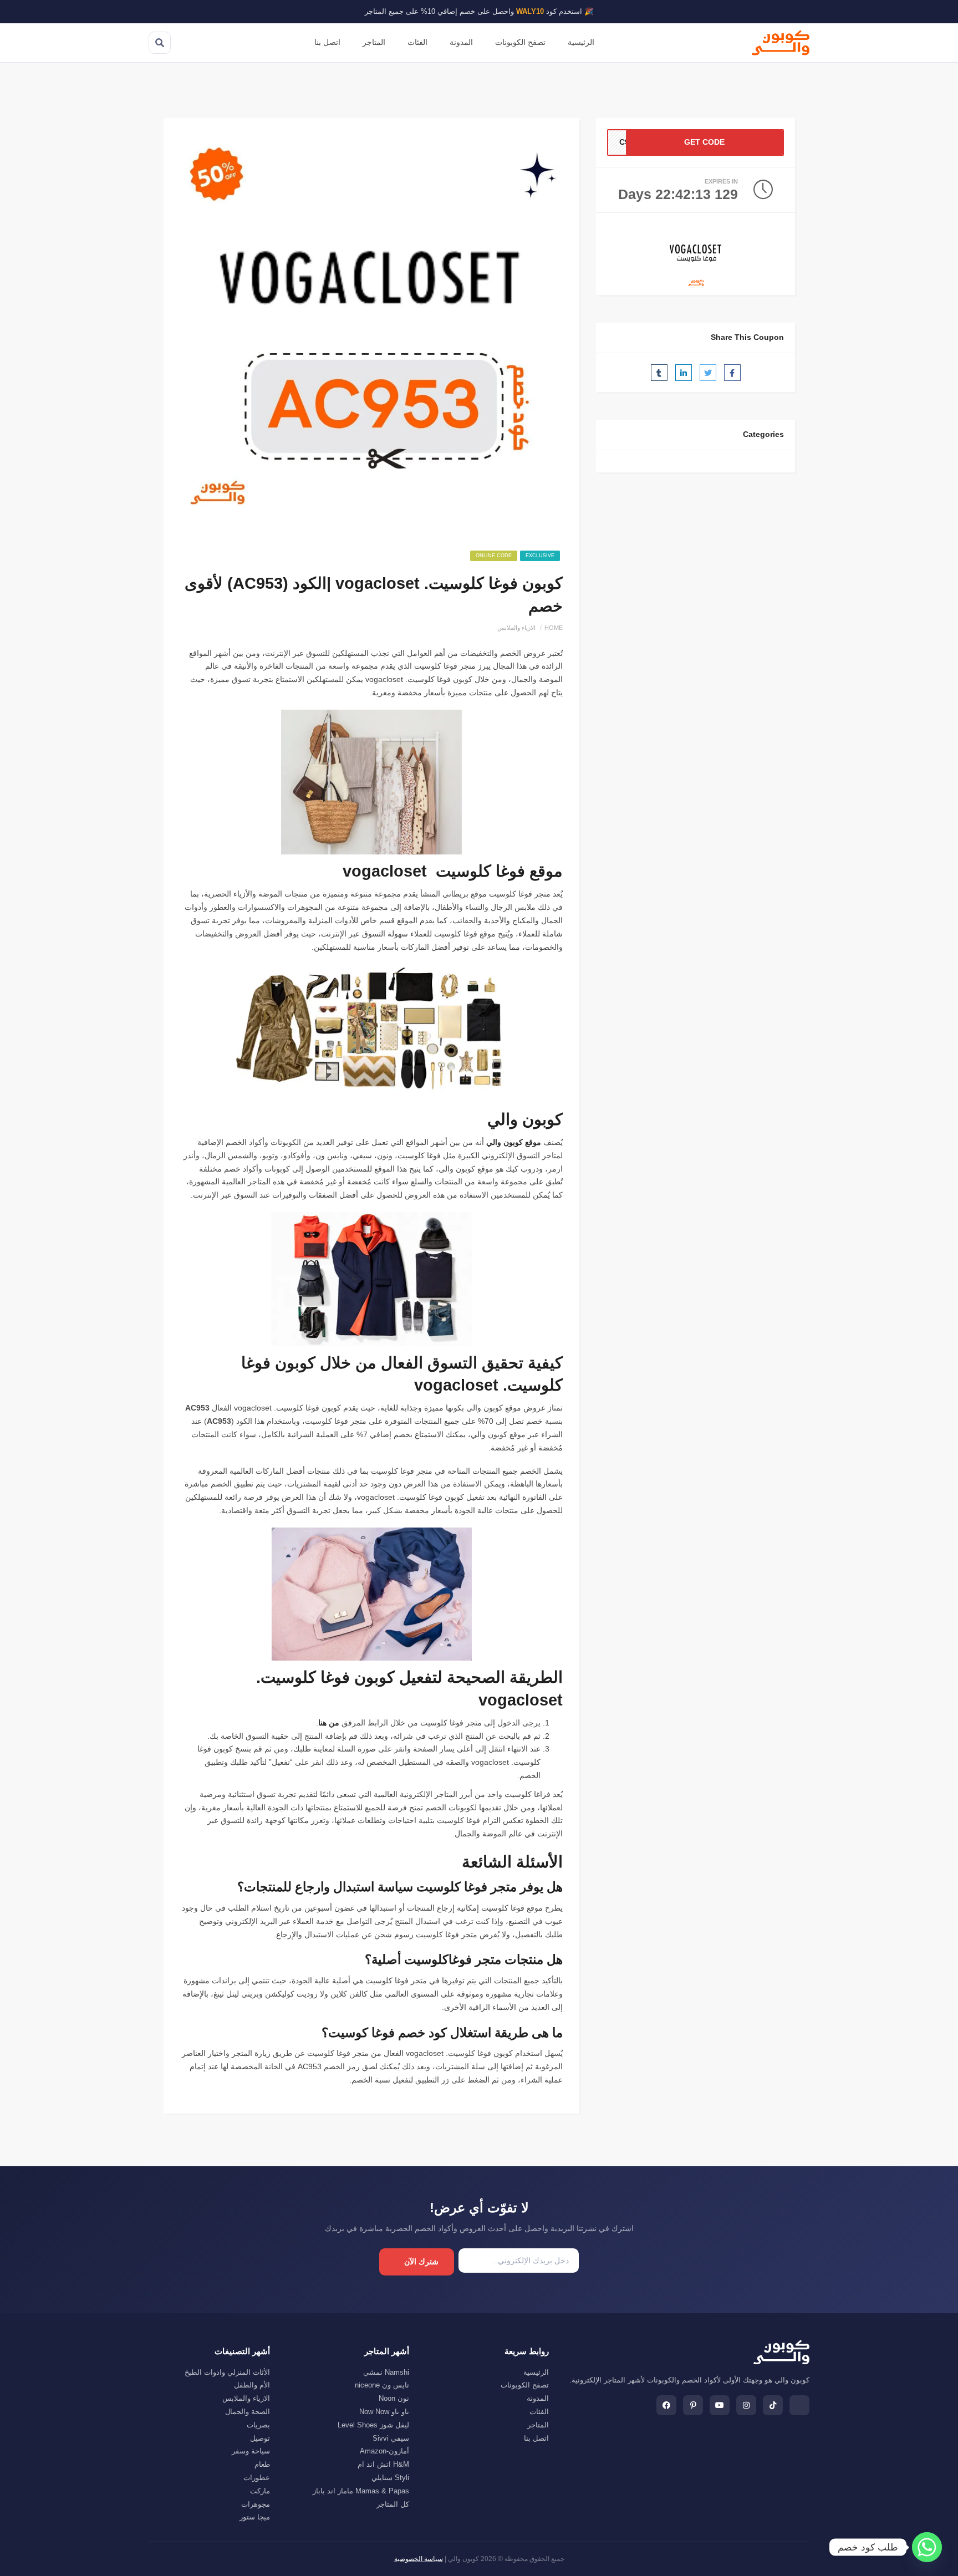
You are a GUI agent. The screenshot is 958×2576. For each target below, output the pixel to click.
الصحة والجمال (248, 2412)
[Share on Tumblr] (659, 373)
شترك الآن (421, 2262)
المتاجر (374, 42)
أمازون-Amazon (384, 2451)
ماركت (260, 2491)
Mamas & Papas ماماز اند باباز (361, 2491)
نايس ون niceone (382, 2385)
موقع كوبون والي (514, 1142)
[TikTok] (773, 2405)
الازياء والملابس (516, 628)
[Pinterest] (693, 2405)
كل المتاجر (393, 2504)
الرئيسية (581, 42)
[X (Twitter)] (799, 2405)
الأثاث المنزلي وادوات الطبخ (227, 2372)
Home (554, 628)
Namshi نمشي (386, 2372)
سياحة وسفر (251, 2451)
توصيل (260, 2438)
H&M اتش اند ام (383, 2464)
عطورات (257, 2478)
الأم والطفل (252, 2385)
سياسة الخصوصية (419, 2559)
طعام (262, 2464)
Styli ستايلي (390, 2478)
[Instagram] (746, 2405)
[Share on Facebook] (732, 373)
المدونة (461, 42)
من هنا (329, 1723)
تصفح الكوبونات (520, 42)
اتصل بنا (327, 42)
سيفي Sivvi (391, 2438)
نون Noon (394, 2398)
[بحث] (160, 43)
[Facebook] (666, 2405)
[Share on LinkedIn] (684, 373)
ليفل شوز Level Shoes (373, 2425)
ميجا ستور (255, 2517)
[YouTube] (720, 2405)
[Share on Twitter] (708, 373)
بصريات (258, 2425)
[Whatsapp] (927, 2547)
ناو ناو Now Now (384, 2412)
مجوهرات (256, 2504)
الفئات (417, 42)
